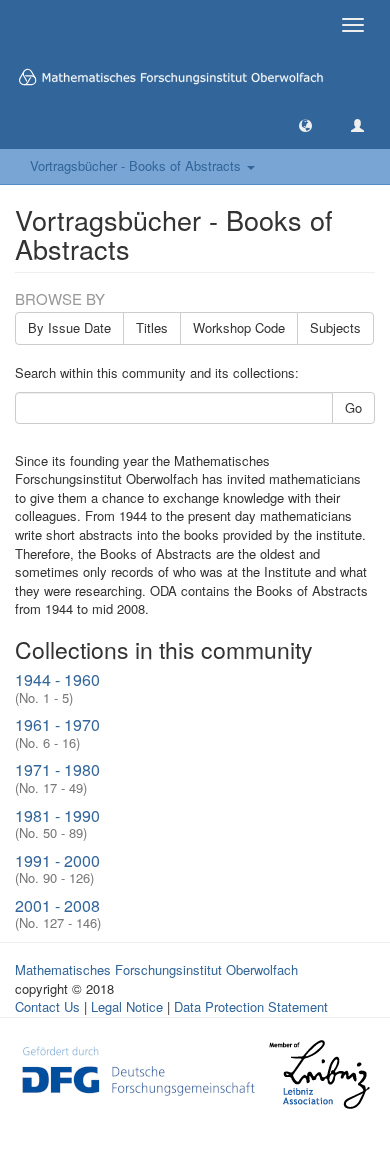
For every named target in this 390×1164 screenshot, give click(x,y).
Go (353, 407)
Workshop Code (239, 327)
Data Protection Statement (251, 1006)
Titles (152, 327)
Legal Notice (127, 1006)
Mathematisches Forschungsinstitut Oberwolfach (156, 969)
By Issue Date (69, 327)
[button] (305, 124)
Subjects (335, 327)
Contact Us (47, 1006)
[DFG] (138, 1068)
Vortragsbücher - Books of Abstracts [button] (137, 165)
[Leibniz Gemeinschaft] (318, 1074)
